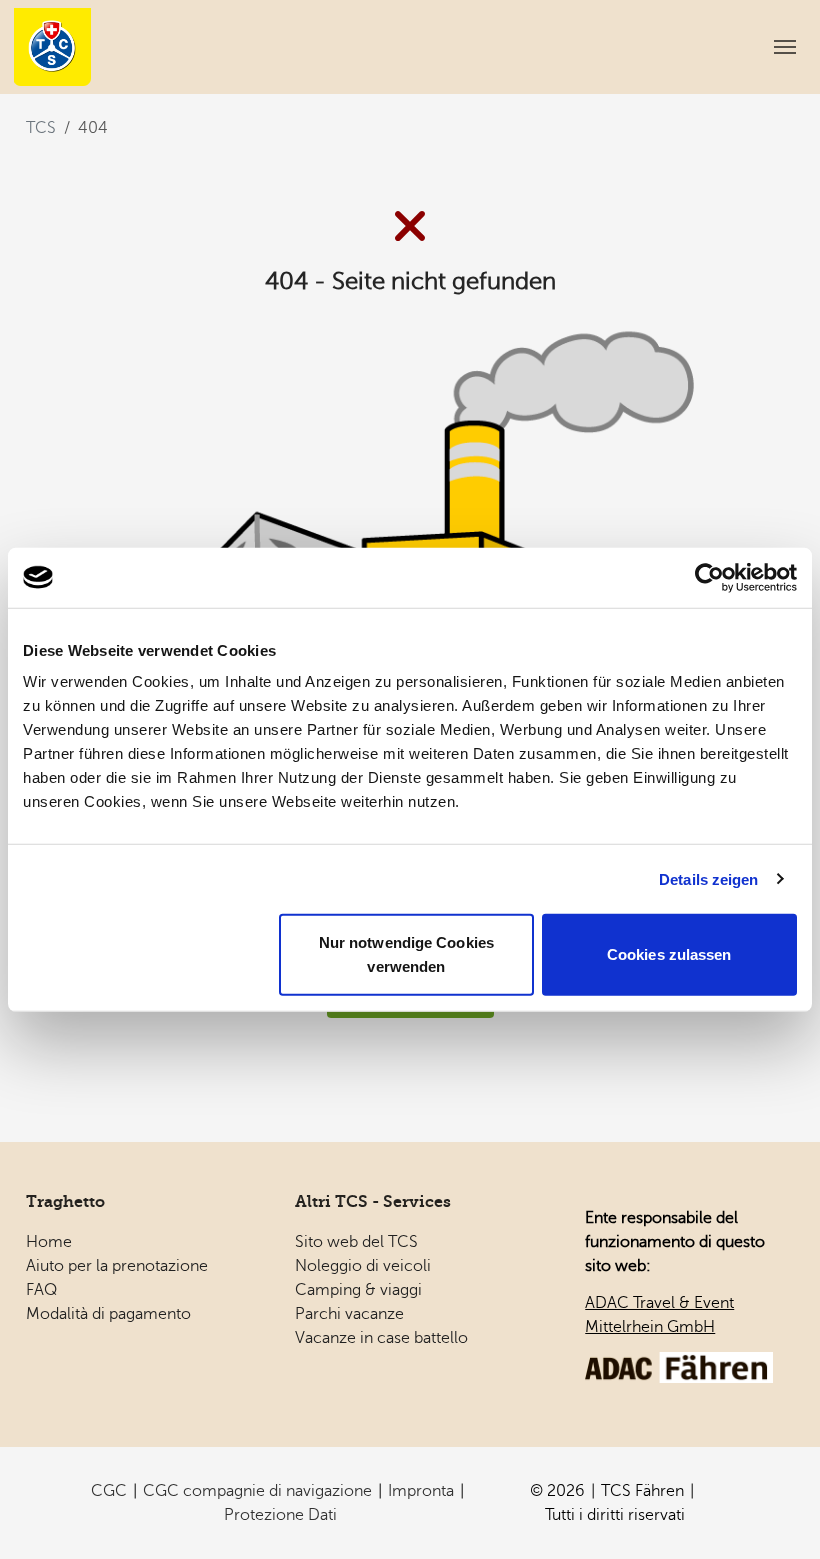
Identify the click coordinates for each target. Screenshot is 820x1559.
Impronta (421, 1491)
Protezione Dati (280, 1515)
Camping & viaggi (358, 1290)
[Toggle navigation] (785, 47)
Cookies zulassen (669, 954)
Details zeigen (708, 878)
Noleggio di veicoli (363, 1266)
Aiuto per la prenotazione (117, 1266)
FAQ (41, 1290)
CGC (109, 1491)
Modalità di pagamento (108, 1314)
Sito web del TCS (356, 1242)
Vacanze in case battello (381, 1338)
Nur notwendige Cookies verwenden (406, 954)
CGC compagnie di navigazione (257, 1491)
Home (49, 1242)
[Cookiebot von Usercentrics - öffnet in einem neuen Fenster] (709, 577)
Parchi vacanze (349, 1314)
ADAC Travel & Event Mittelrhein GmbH (659, 1315)
